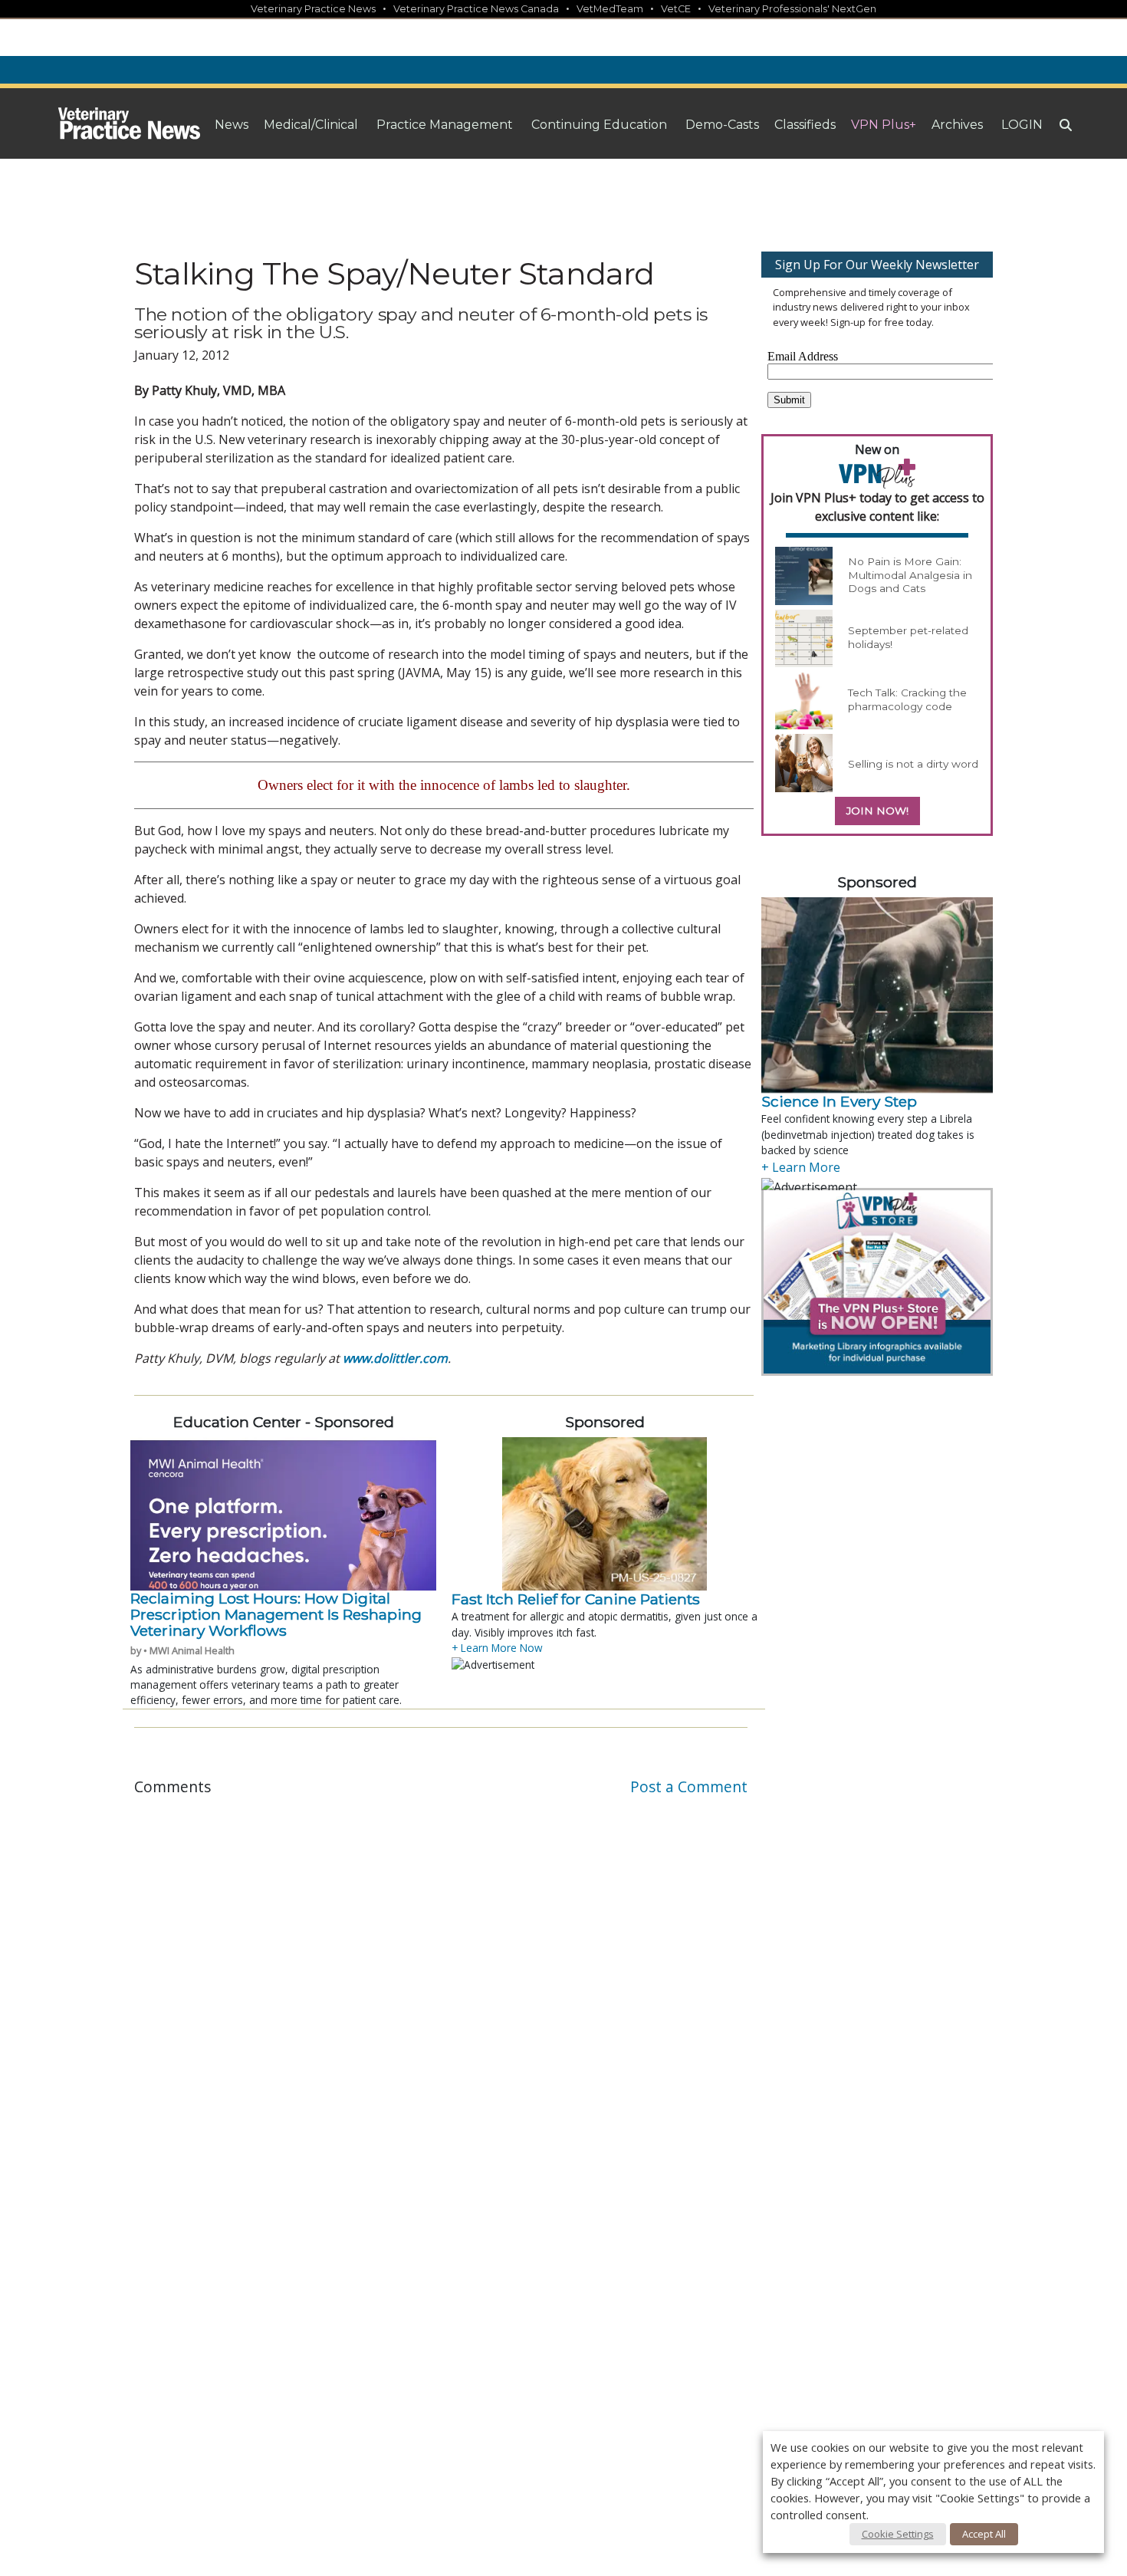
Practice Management (445, 125)
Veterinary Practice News (313, 9)
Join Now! (877, 811)
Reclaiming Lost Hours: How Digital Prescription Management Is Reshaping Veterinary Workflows (276, 1615)
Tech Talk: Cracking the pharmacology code (907, 699)
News (232, 125)
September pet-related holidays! (908, 637)
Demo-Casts (722, 125)
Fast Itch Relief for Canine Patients (576, 1599)
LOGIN (1022, 125)
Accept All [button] (984, 2534)
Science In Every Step (839, 1101)
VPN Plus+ (884, 125)
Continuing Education (599, 125)
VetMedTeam (610, 9)
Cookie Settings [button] (898, 2534)
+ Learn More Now (497, 1648)
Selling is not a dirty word (913, 764)
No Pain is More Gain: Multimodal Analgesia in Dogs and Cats (910, 575)
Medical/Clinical (311, 125)
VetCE (676, 9)
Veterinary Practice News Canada (476, 9)
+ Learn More (801, 1167)
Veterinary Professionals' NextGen (792, 9)
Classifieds (805, 125)
